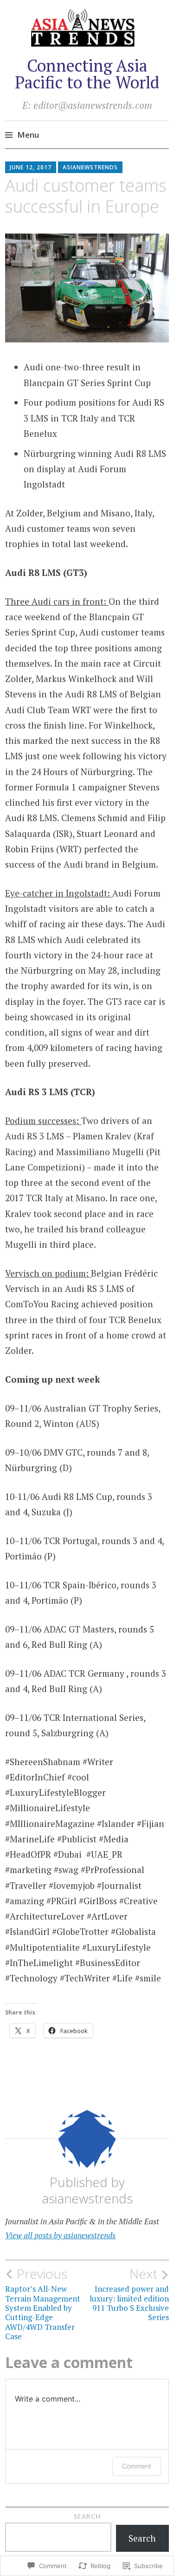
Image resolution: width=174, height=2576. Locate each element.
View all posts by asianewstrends (60, 2235)
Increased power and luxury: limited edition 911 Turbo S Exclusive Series (129, 2294)
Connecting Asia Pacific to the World (87, 74)
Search (87, 2516)
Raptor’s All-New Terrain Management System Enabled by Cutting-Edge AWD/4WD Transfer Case (43, 2304)
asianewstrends (90, 167)
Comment (137, 2466)
